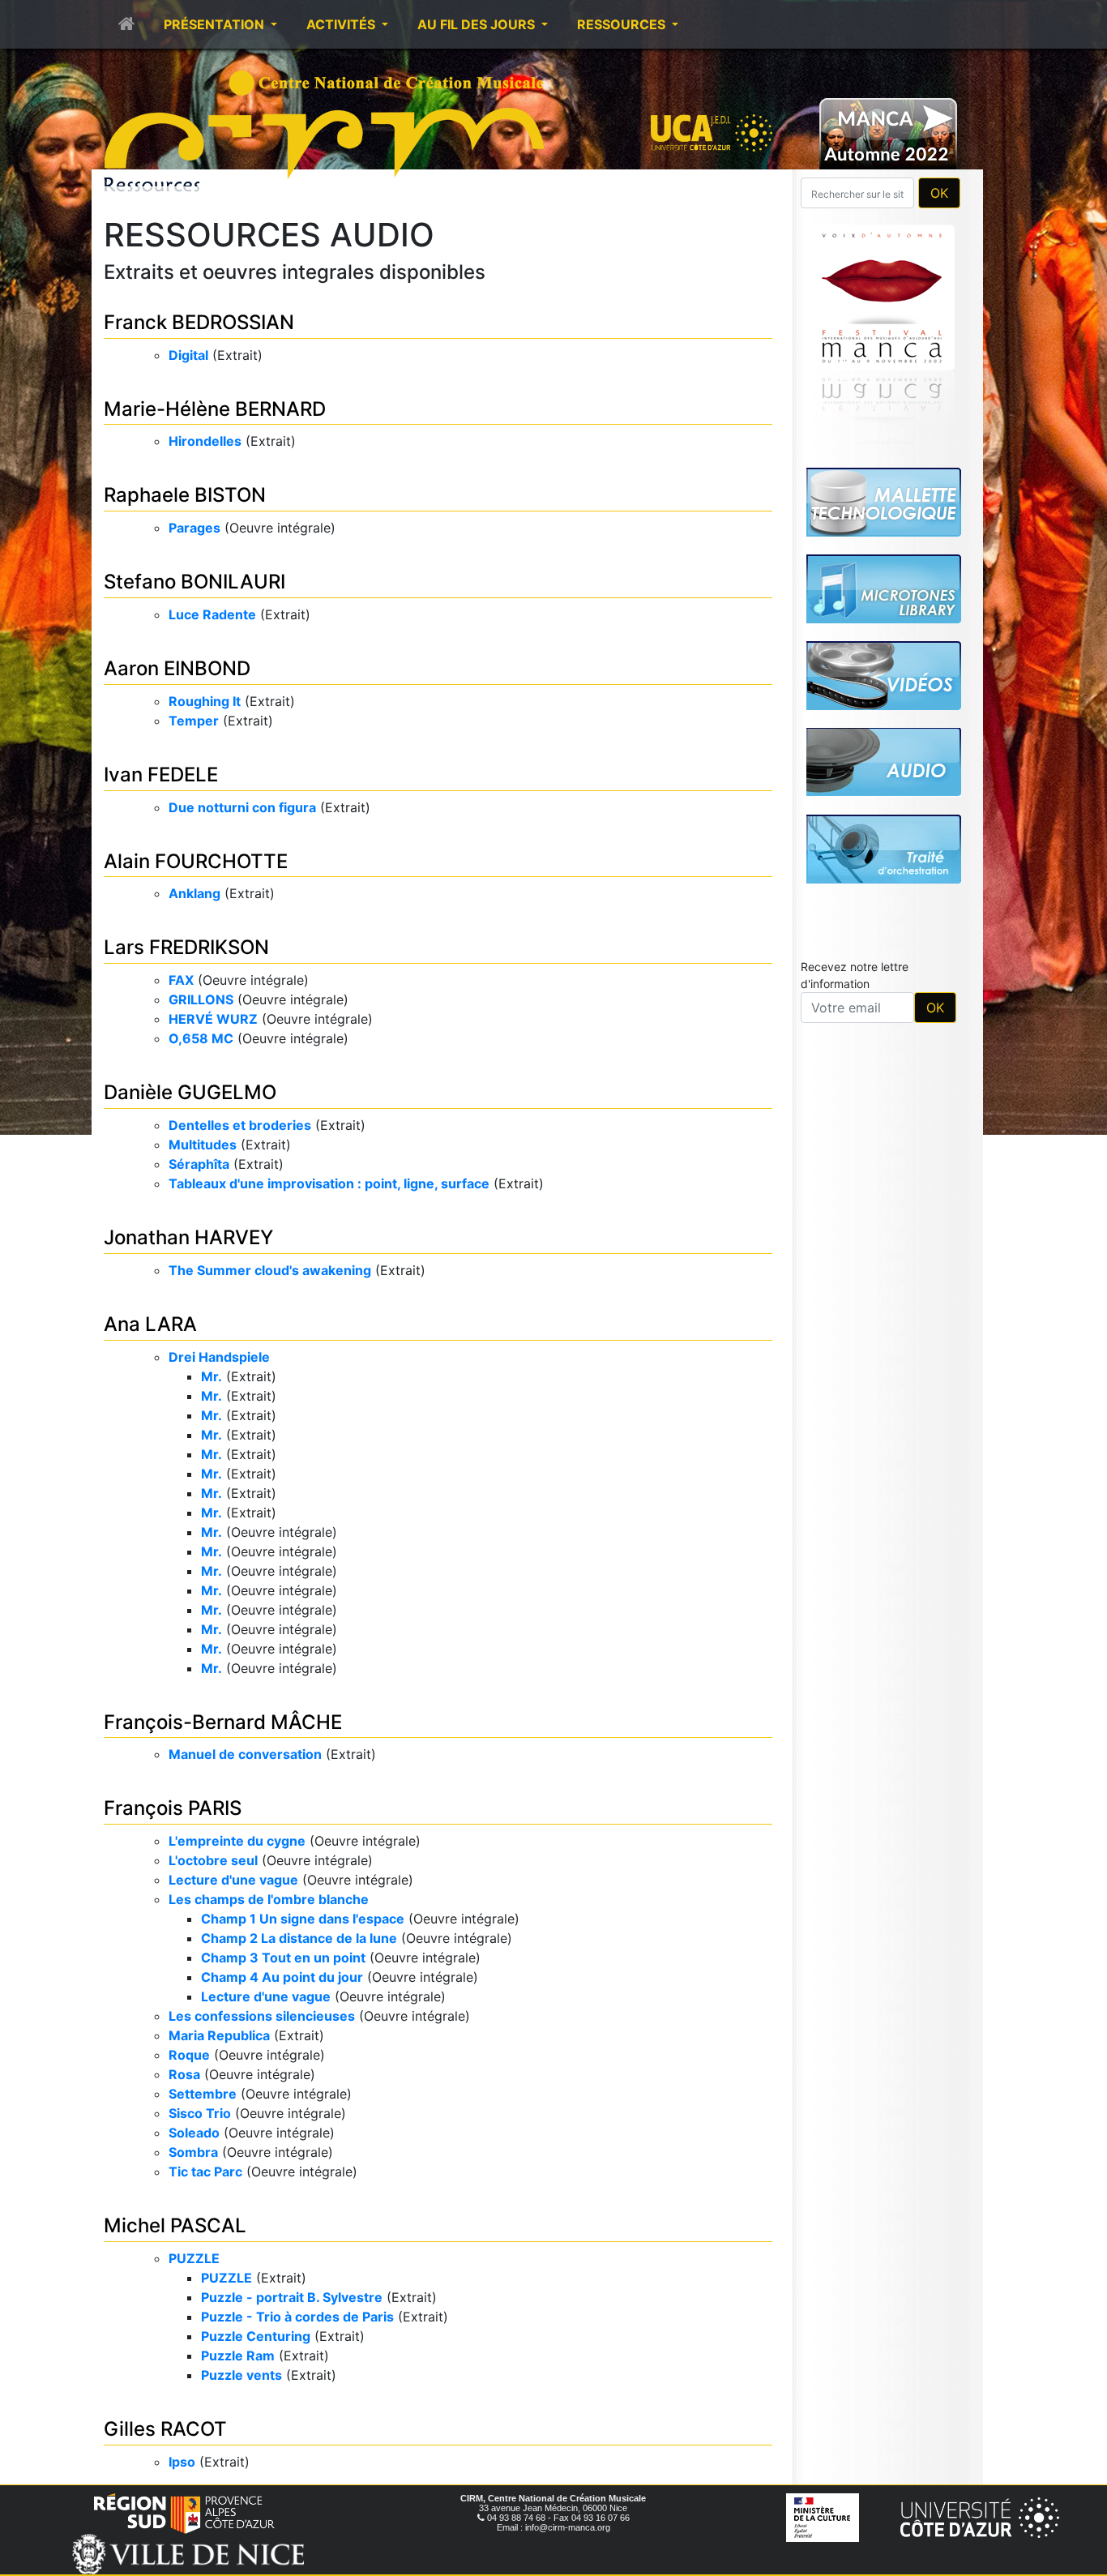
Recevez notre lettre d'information (855, 748)
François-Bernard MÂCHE (223, 1722)
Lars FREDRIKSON (186, 947)
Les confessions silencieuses (262, 2016)
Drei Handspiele (219, 1357)
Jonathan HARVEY (188, 1237)
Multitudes (203, 1145)
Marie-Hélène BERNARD (215, 409)
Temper (194, 721)
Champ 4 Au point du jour (282, 1977)
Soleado (194, 2133)
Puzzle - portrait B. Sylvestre (292, 2297)
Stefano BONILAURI (194, 582)
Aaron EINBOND (177, 668)
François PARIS (173, 1808)
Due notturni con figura (242, 807)
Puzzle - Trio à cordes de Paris (297, 2317)
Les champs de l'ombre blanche (269, 1899)
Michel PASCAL (175, 2225)
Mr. (212, 1376)
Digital (188, 355)
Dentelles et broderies (240, 1125)
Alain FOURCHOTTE (196, 861)
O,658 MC (201, 1038)
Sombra (193, 2152)
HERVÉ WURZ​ (213, 1019)
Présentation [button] (216, 24)
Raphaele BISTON (185, 495)
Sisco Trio (200, 2113)
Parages (194, 528)
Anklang (194, 893)
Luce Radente (212, 614)
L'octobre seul (213, 1860)
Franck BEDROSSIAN (199, 322)
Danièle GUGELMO (190, 1092)
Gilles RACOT (165, 2429)
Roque (189, 2055)
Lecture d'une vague (233, 1880)
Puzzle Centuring (256, 2336)
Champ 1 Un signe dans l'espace (303, 1919)
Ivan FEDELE (161, 775)
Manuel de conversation (245, 1754)
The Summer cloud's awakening (270, 1270)
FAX (181, 980)
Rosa (184, 2074)
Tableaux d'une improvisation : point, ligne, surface (329, 1183)
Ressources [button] (623, 24)
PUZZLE (194, 2258)
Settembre (203, 2094)
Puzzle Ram (238, 2356)
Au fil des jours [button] (478, 24)
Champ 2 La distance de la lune (299, 1938)
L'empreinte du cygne (237, 1841)
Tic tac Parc (205, 2172)
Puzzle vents (241, 2375)
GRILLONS (201, 999)
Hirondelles (205, 441)
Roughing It (205, 701)
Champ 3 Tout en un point (283, 1958)
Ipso (182, 2462)
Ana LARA (150, 1324)
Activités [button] (342, 24)
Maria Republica (219, 2035)
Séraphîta (199, 1164)
